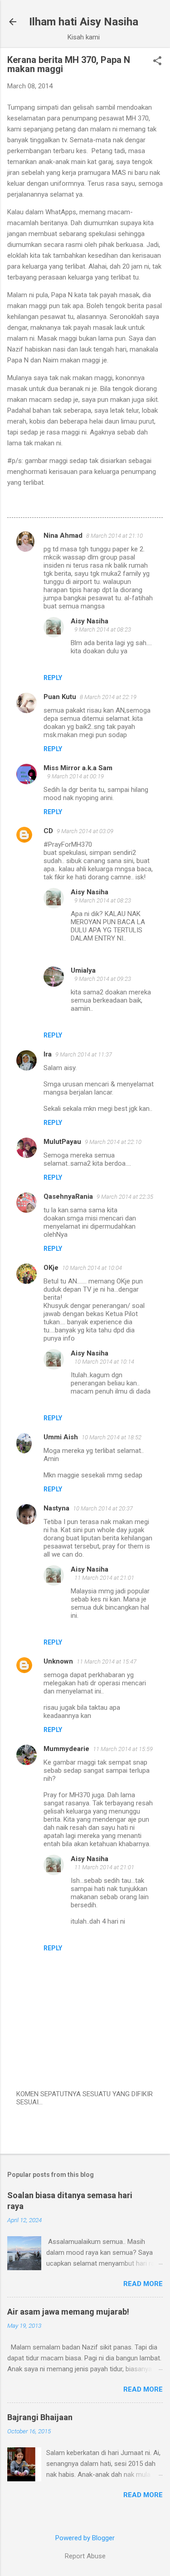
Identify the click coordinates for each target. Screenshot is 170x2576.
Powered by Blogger (85, 2538)
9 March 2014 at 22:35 (125, 1197)
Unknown (58, 1661)
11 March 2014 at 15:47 (107, 1662)
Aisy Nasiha (90, 621)
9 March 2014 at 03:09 (85, 831)
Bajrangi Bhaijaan (40, 2417)
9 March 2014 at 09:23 (103, 979)
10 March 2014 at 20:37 (103, 1508)
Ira (48, 1054)
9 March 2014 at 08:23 (103, 630)
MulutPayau (62, 1142)
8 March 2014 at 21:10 (114, 536)
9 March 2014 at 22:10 (113, 1142)
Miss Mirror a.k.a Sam (78, 768)
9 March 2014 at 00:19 (75, 776)
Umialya (83, 970)
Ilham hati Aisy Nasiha (84, 22)
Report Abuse (85, 2556)
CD (48, 831)
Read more (143, 2284)
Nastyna (56, 1508)
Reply (53, 678)
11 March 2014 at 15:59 (123, 1749)
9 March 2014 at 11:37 (84, 1054)
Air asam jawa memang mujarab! (68, 2312)
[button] (157, 62)
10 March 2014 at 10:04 (92, 1268)
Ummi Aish (61, 1437)
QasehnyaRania (68, 1196)
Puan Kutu (60, 697)
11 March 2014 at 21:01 (104, 1578)
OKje (51, 1268)
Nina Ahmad (63, 535)
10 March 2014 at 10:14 (104, 1362)
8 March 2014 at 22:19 (108, 697)
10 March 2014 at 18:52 (112, 1437)
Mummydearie (66, 1749)
